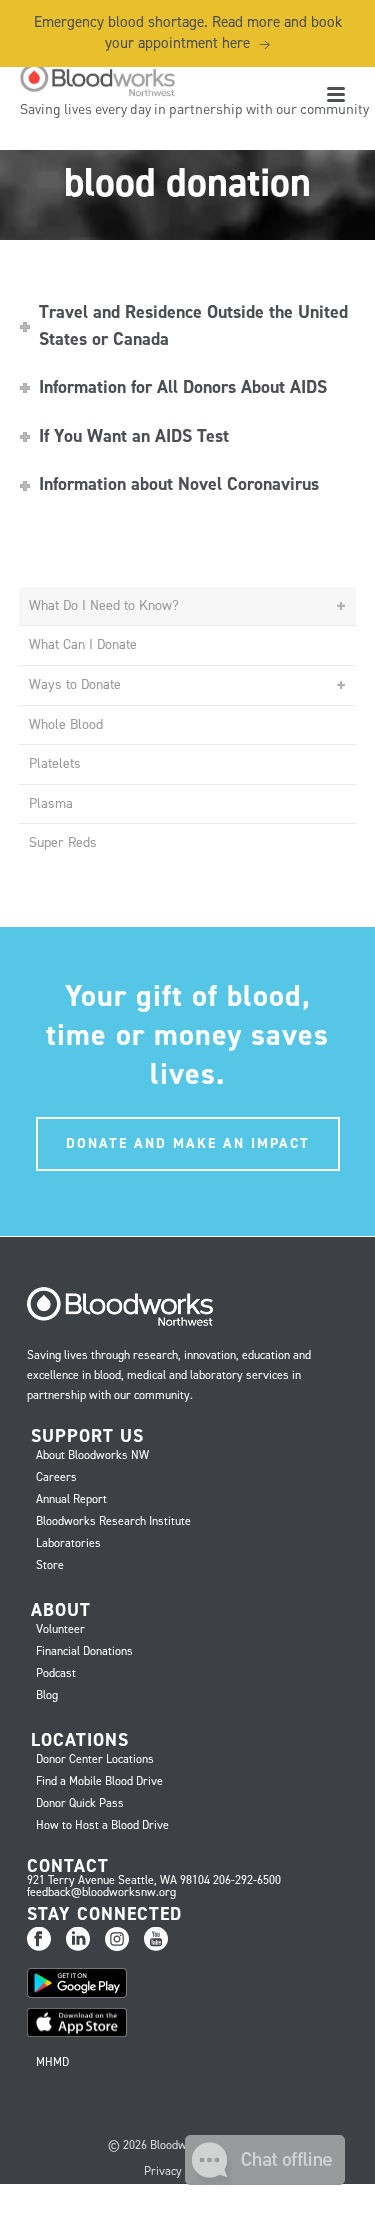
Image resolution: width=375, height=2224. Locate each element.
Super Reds (63, 842)
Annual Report (71, 1499)
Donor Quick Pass (80, 1803)
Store (50, 1565)
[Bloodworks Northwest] (95, 80)
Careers (56, 1477)
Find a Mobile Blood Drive (99, 1781)
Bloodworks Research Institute (113, 1521)
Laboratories (68, 1543)
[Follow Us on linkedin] (78, 1940)
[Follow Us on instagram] (117, 1940)
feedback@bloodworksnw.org (101, 1892)
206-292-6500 (247, 1880)
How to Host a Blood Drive (102, 1825)
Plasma (51, 803)
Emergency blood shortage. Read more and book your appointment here (188, 32)
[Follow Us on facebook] (39, 1940)
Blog (47, 1695)
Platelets (55, 763)
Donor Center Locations (95, 1759)
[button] (265, 2179)
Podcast (56, 1673)
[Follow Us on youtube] (156, 1940)
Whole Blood (66, 724)
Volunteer (60, 1629)
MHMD (52, 2062)
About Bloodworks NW (92, 1455)
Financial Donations (84, 1651)
